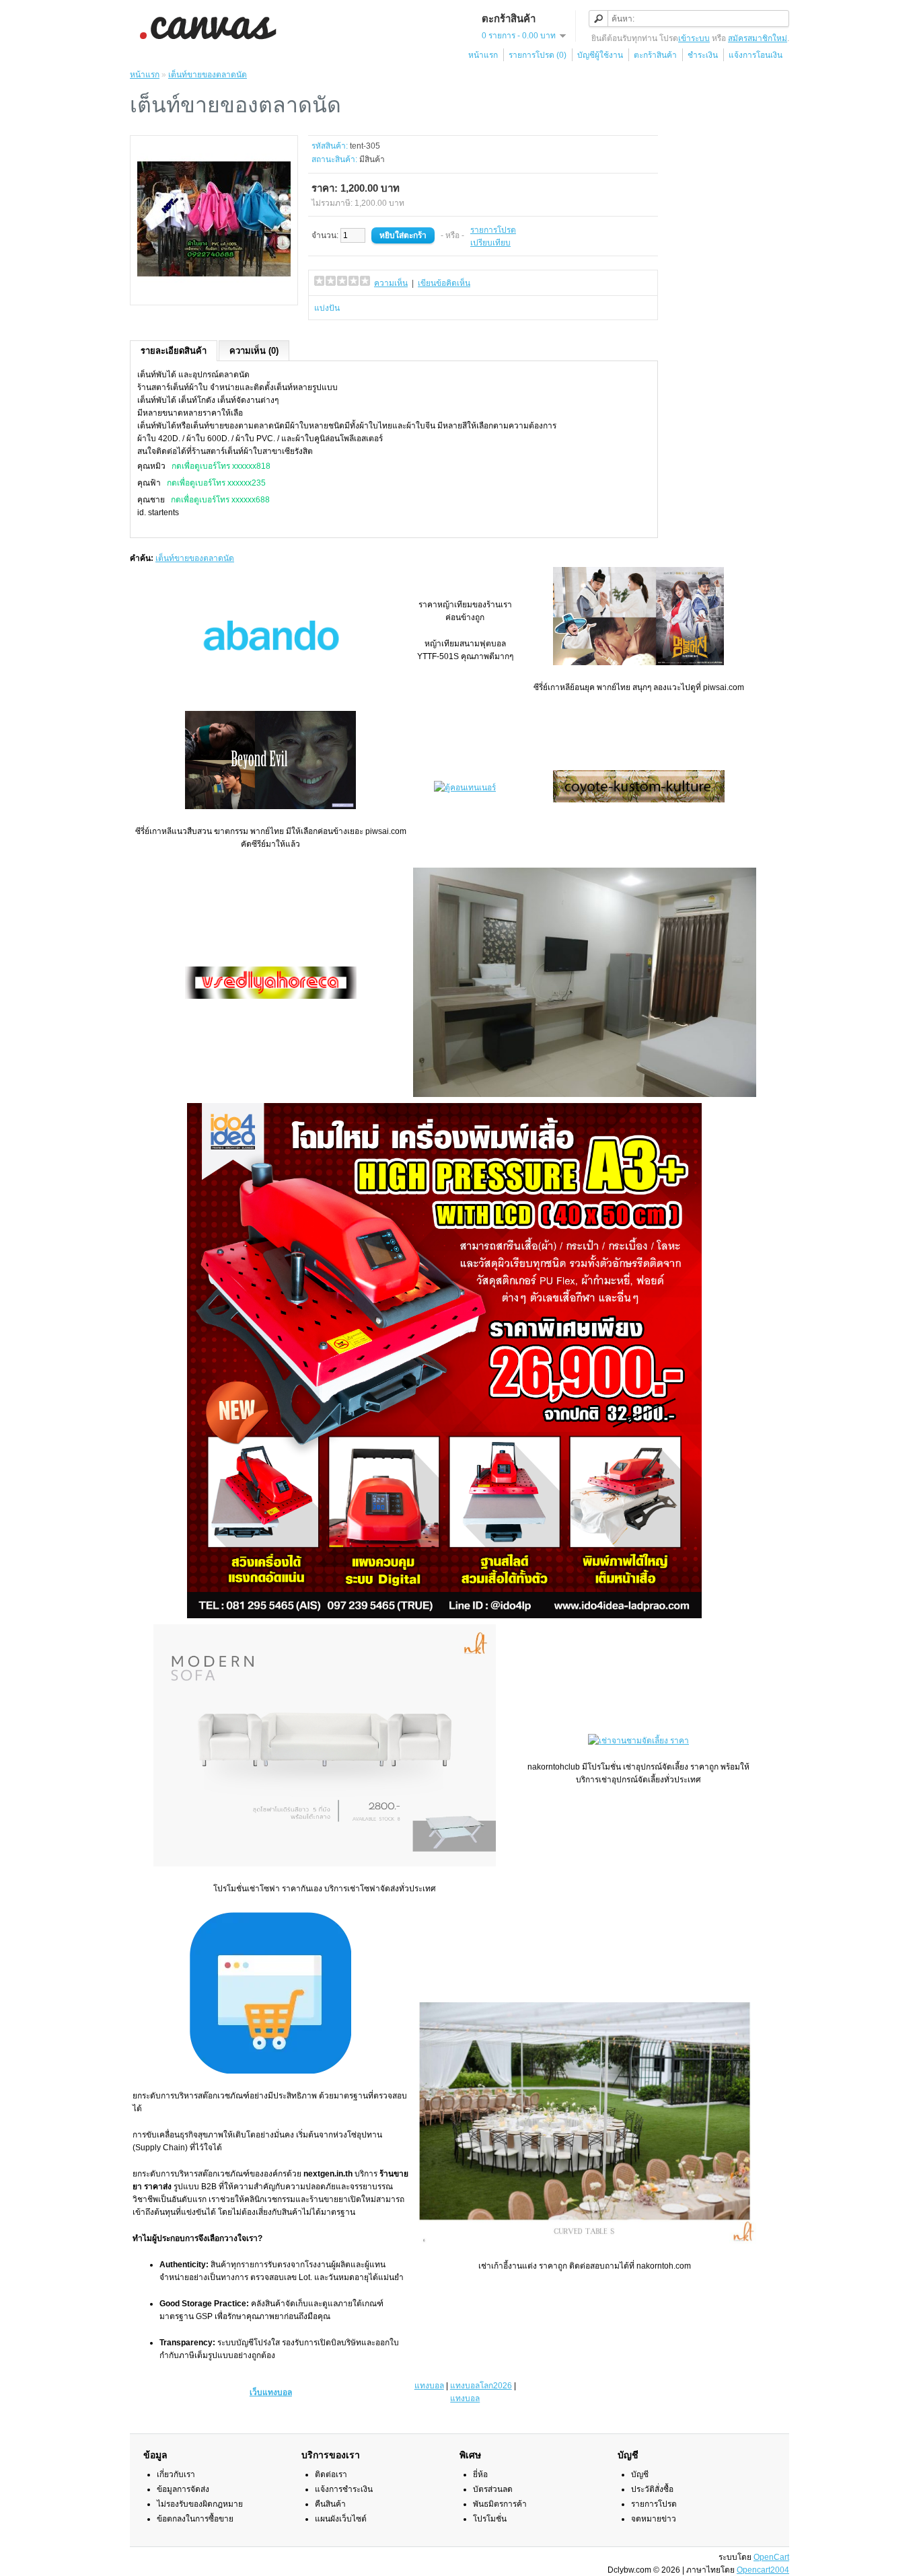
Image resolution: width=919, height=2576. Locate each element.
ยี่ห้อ (480, 2474)
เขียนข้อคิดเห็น (444, 283)
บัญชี (640, 2474)
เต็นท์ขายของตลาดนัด (208, 75)
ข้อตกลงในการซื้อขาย (195, 2519)
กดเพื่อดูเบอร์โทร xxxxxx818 (221, 466)
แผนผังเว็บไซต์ (341, 2519)
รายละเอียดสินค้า (174, 351)
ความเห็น (391, 283)
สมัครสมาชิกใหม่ (758, 38)
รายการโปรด (493, 230)
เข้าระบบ (694, 38)
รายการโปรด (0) (538, 55)
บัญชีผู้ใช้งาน (600, 55)
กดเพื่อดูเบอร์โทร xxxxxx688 (220, 500)
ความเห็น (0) (254, 351)
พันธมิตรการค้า (500, 2504)
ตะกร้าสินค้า (655, 55)
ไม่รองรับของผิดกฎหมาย (200, 2504)
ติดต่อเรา (331, 2474)
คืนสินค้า (330, 2504)
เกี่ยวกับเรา (176, 2474)
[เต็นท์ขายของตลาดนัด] (214, 293)
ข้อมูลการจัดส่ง (183, 2489)
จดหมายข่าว (654, 2519)
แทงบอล (429, 2386)
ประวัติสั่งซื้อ (652, 2489)
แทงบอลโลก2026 (481, 2386)
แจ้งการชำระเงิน (344, 2489)
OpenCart (771, 2557)
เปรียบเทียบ (490, 243)
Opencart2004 (763, 2570)
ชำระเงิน (703, 55)
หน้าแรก (483, 55)
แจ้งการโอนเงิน (756, 55)
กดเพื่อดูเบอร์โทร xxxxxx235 (216, 483)
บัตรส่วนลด (493, 2489)
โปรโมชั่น (490, 2519)
